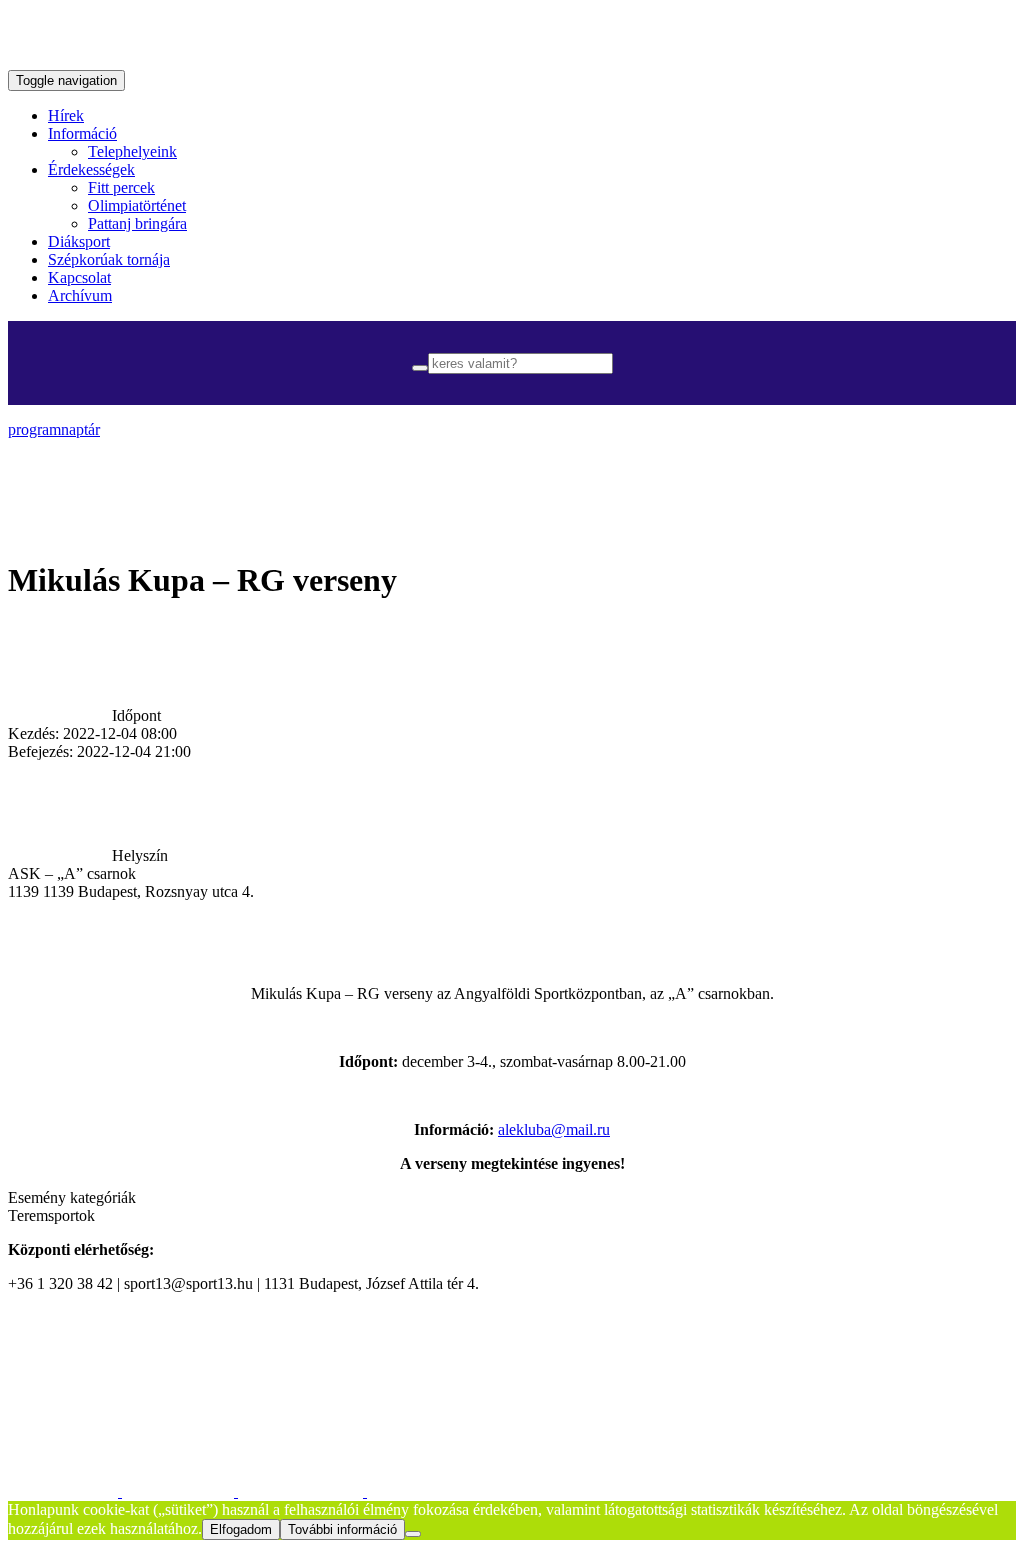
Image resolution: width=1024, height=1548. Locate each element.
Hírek (66, 115)
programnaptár (54, 429)
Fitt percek (121, 187)
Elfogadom (241, 1529)
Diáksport (79, 241)
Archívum (80, 295)
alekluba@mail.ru (554, 1129)
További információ (342, 1529)
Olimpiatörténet (137, 205)
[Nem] (413, 1534)
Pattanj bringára (137, 223)
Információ (82, 133)
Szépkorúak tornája (109, 259)
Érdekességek (91, 169)
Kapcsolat (79, 277)
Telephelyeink (132, 151)
